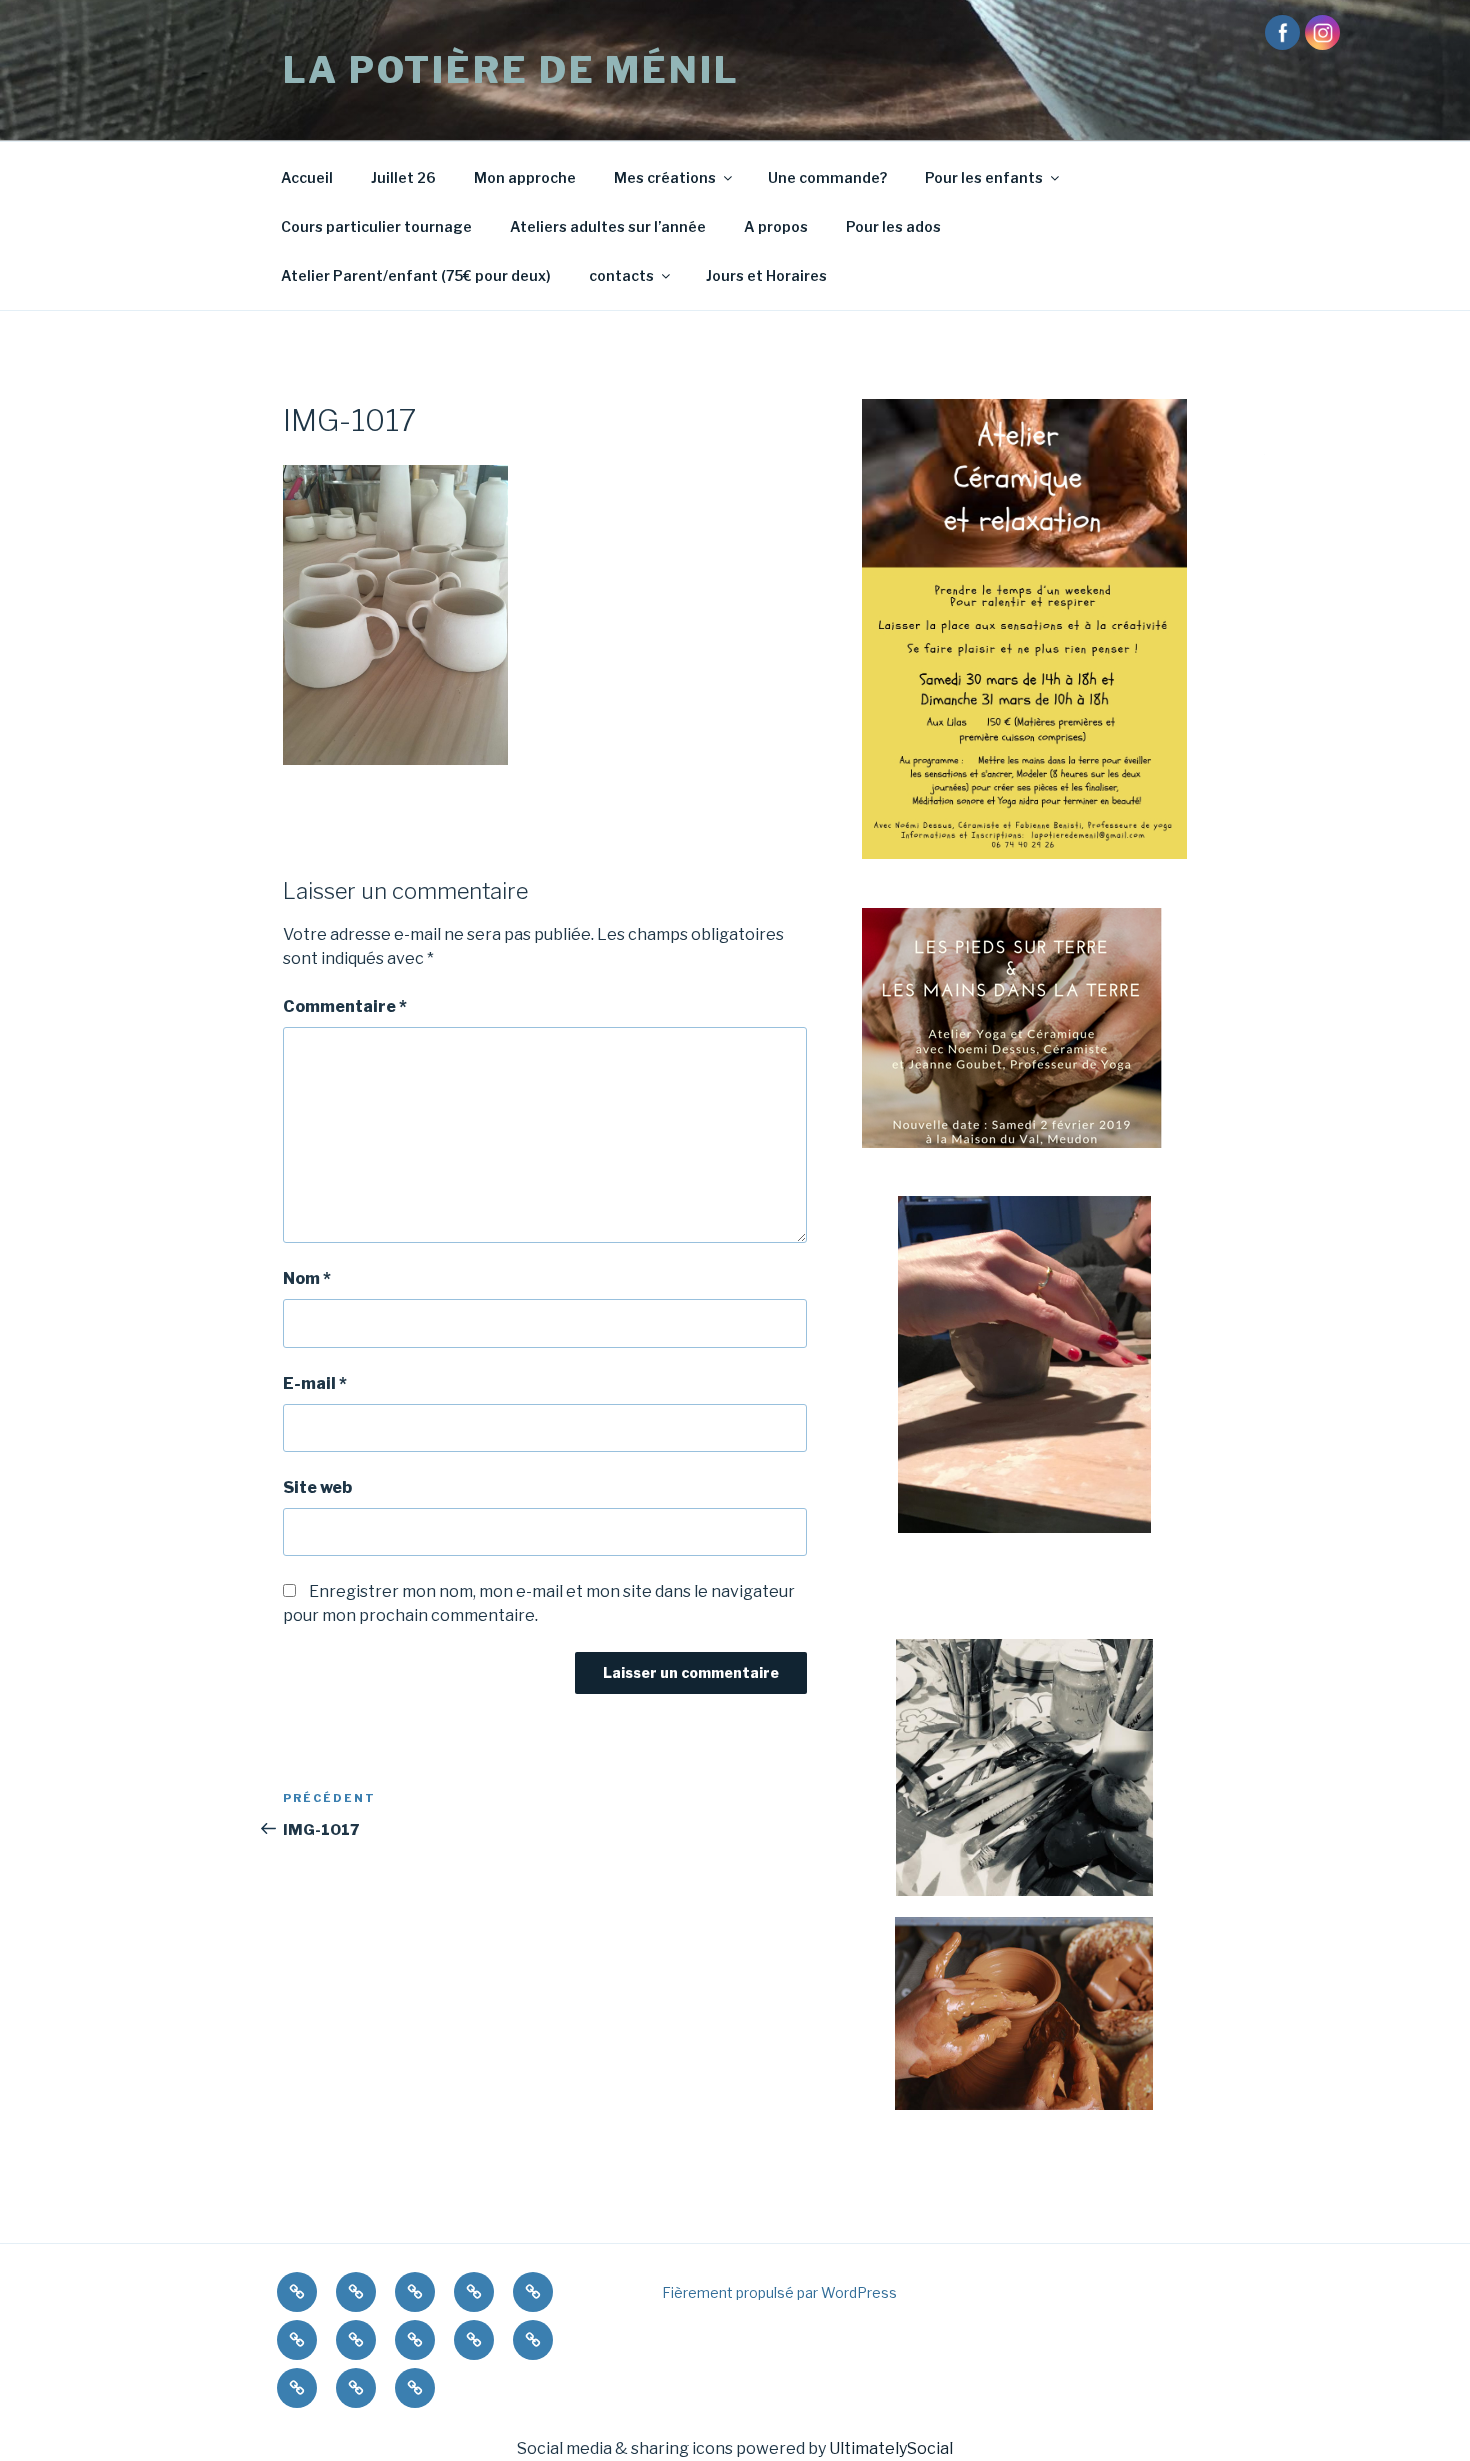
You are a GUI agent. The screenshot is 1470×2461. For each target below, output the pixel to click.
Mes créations (665, 177)
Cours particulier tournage (376, 226)
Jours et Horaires (766, 275)
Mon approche (525, 177)
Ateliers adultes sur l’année (608, 226)
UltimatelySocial (891, 2448)
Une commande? (827, 177)
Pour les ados (893, 226)
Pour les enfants (984, 177)
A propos (776, 226)
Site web (317, 1487)
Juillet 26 (403, 177)
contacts (621, 275)
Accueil (307, 177)
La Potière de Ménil (511, 70)
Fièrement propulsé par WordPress (779, 2292)
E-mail (315, 1383)
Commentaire (345, 1006)
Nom (307, 1278)
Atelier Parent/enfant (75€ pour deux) (416, 275)
